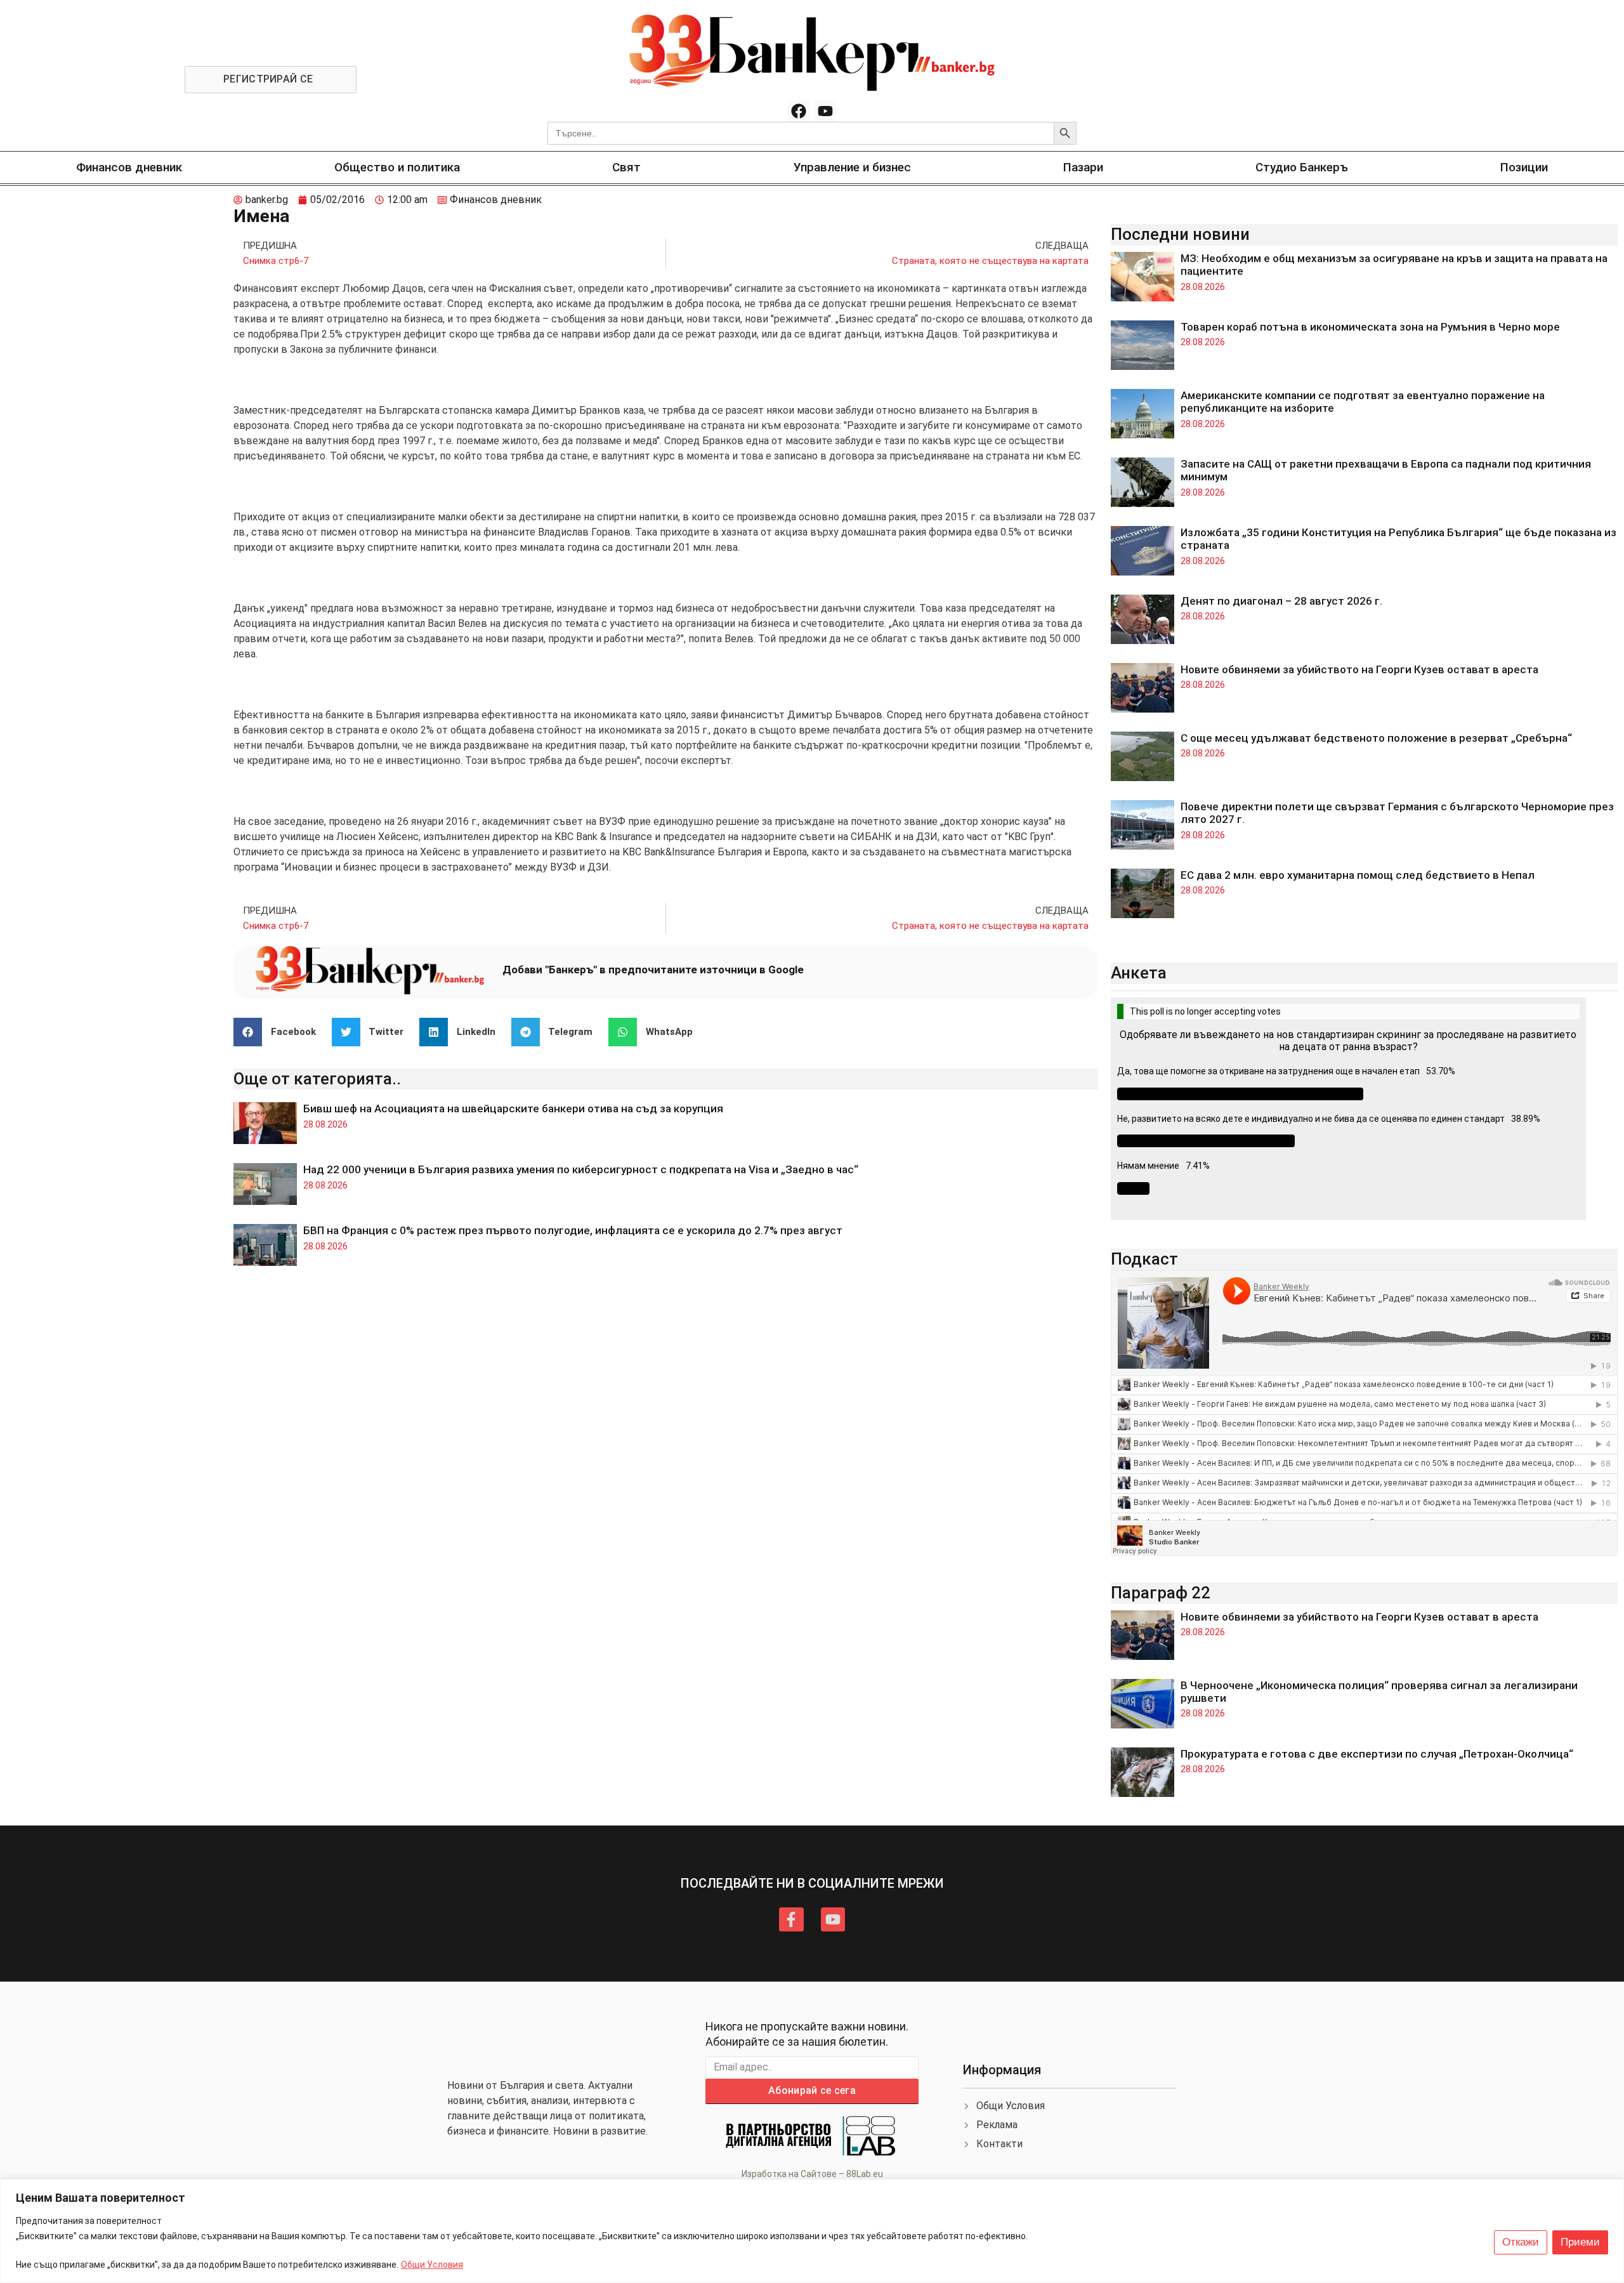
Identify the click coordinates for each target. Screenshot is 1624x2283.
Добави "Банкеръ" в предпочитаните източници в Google (653, 970)
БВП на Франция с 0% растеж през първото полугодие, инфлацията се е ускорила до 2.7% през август (573, 1230)
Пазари (1083, 167)
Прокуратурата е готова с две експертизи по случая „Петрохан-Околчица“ (1377, 1754)
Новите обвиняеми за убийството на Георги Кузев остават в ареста (1359, 669)
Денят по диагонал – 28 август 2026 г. (1281, 601)
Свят (626, 167)
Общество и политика (397, 167)
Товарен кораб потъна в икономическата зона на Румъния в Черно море (1370, 327)
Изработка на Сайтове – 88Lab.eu (812, 2174)
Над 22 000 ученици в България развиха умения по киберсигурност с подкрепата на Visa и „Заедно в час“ (581, 1169)
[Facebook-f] (791, 1919)
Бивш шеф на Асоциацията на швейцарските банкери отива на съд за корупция (513, 1109)
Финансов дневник (129, 167)
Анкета (1139, 973)
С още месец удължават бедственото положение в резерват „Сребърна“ (1376, 738)
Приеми (1580, 2242)
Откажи (1521, 2242)
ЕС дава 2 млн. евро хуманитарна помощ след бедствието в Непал (1358, 875)
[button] (279, 1032)
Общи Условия (432, 2265)
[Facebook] (799, 111)
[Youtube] (825, 111)
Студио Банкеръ (1302, 167)
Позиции (1524, 167)
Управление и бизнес (852, 167)
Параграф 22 (1161, 1593)
